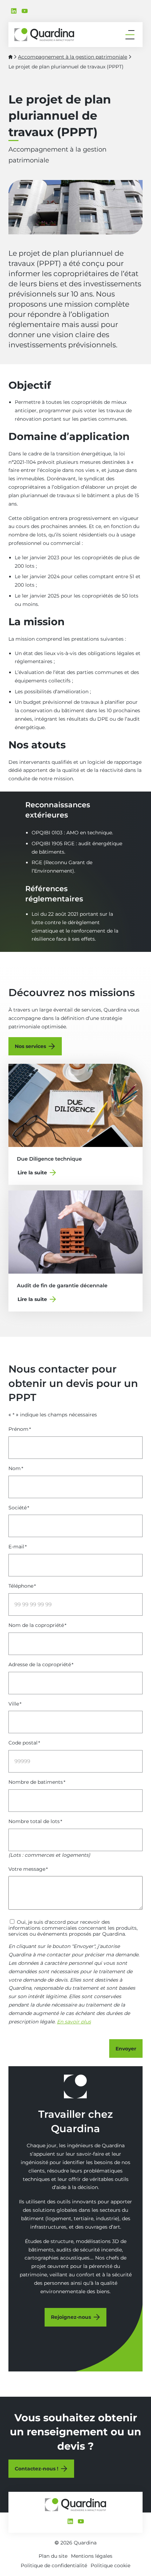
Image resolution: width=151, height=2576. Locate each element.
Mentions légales (92, 2556)
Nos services (30, 1046)
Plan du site (53, 2556)
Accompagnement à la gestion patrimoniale (73, 57)
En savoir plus (74, 2022)
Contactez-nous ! (37, 2469)
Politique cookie (110, 2565)
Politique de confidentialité (54, 2565)
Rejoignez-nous (71, 2317)
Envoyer (126, 2049)
